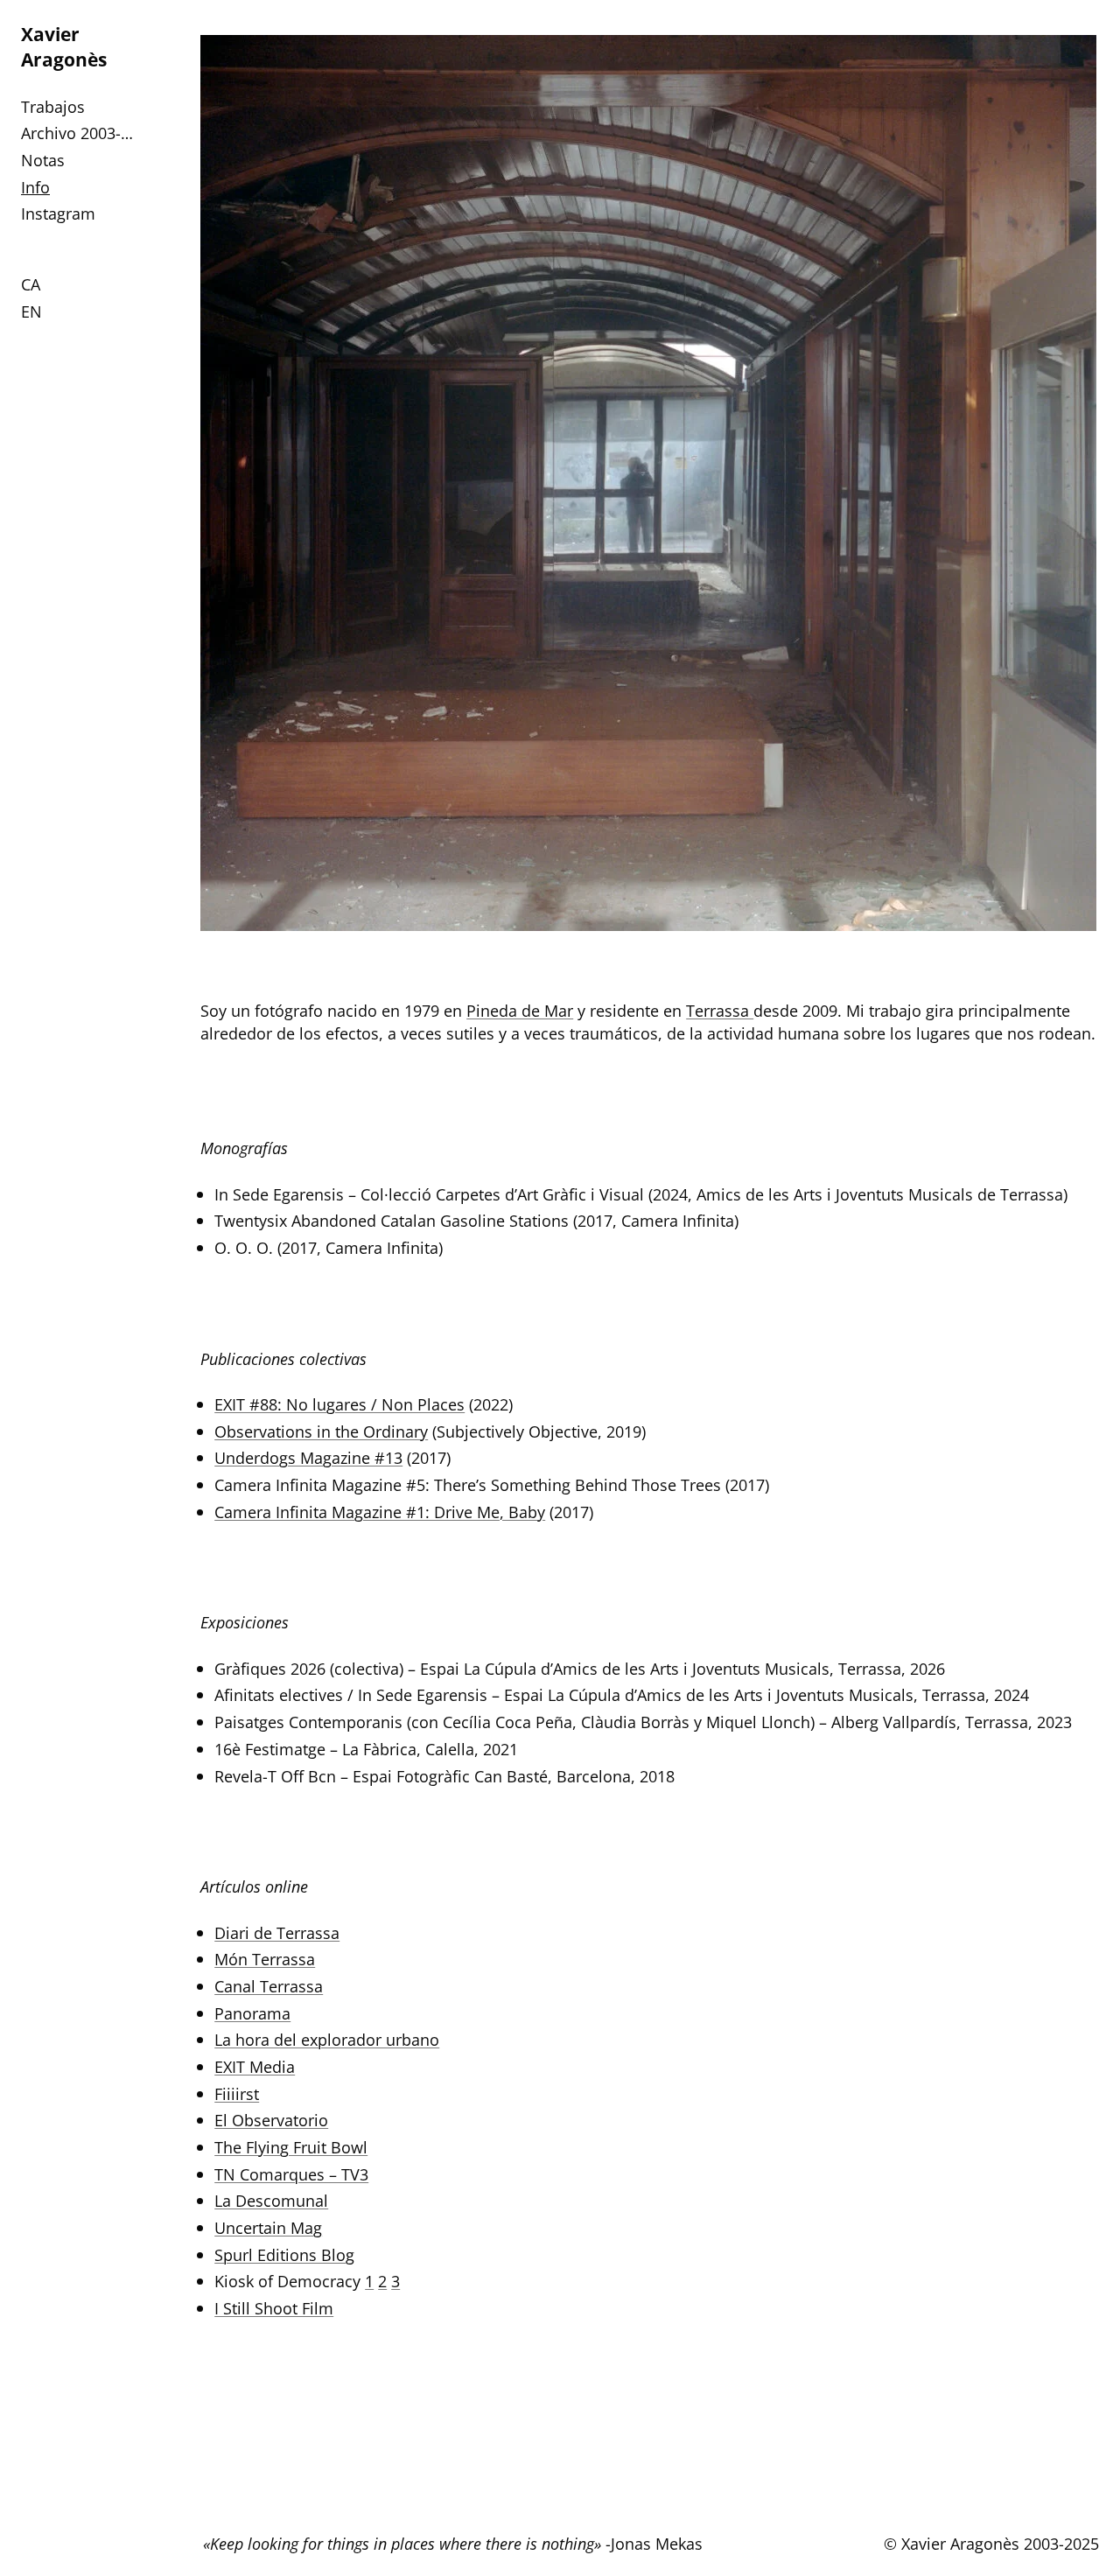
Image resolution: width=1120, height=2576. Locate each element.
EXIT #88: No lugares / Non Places (339, 1404)
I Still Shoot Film (274, 2308)
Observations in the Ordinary (321, 1431)
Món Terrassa (265, 1959)
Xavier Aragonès (64, 46)
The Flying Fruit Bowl (291, 2147)
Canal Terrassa (269, 1986)
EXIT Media (255, 2066)
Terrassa (720, 1010)
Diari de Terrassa (277, 1932)
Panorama (252, 2013)
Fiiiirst (237, 2093)
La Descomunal (271, 2200)
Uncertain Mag (268, 2227)
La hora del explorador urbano (327, 2039)
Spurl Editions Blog (284, 2254)
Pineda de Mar (520, 1010)
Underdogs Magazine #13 (308, 1457)
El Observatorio (271, 2120)
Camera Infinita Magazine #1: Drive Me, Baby (380, 1512)
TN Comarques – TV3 (291, 2174)
